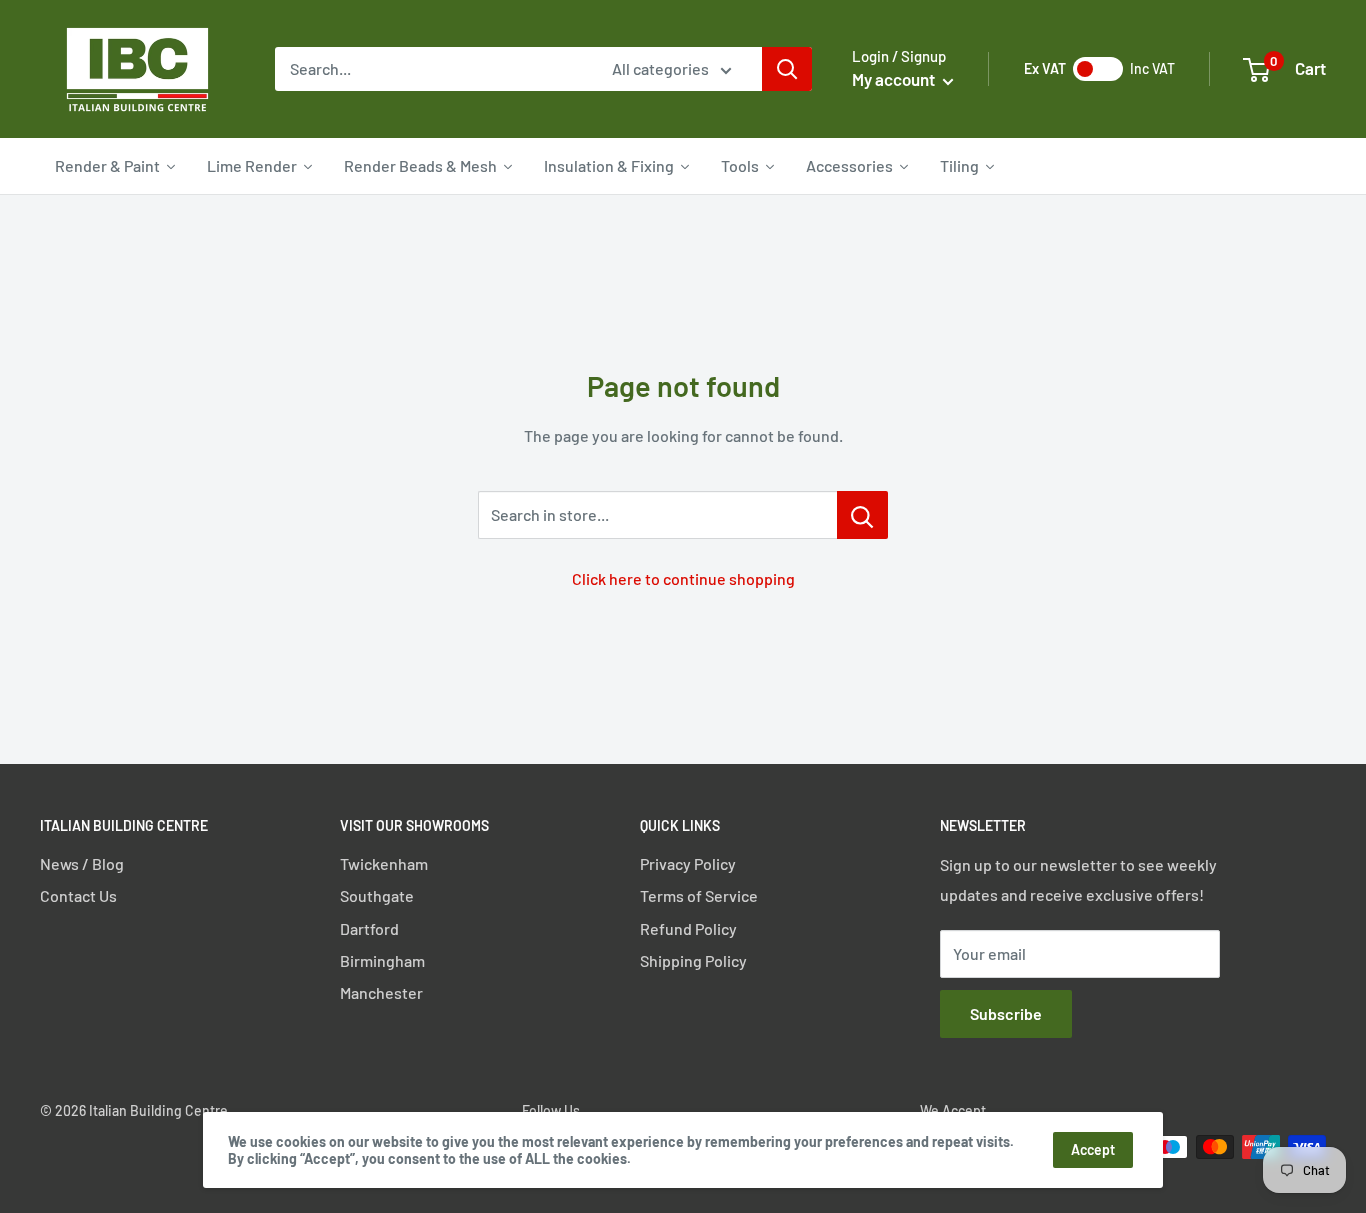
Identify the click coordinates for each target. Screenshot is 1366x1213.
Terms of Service (699, 895)
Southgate (377, 895)
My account (895, 79)
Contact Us (78, 895)
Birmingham (382, 960)
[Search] (787, 69)
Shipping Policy (693, 960)
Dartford (369, 928)
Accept (1093, 1149)
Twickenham (384, 863)
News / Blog (82, 863)
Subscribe (1006, 1013)
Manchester (381, 992)
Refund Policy (688, 928)
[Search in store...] (862, 515)
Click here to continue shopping (683, 578)
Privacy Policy (688, 863)
